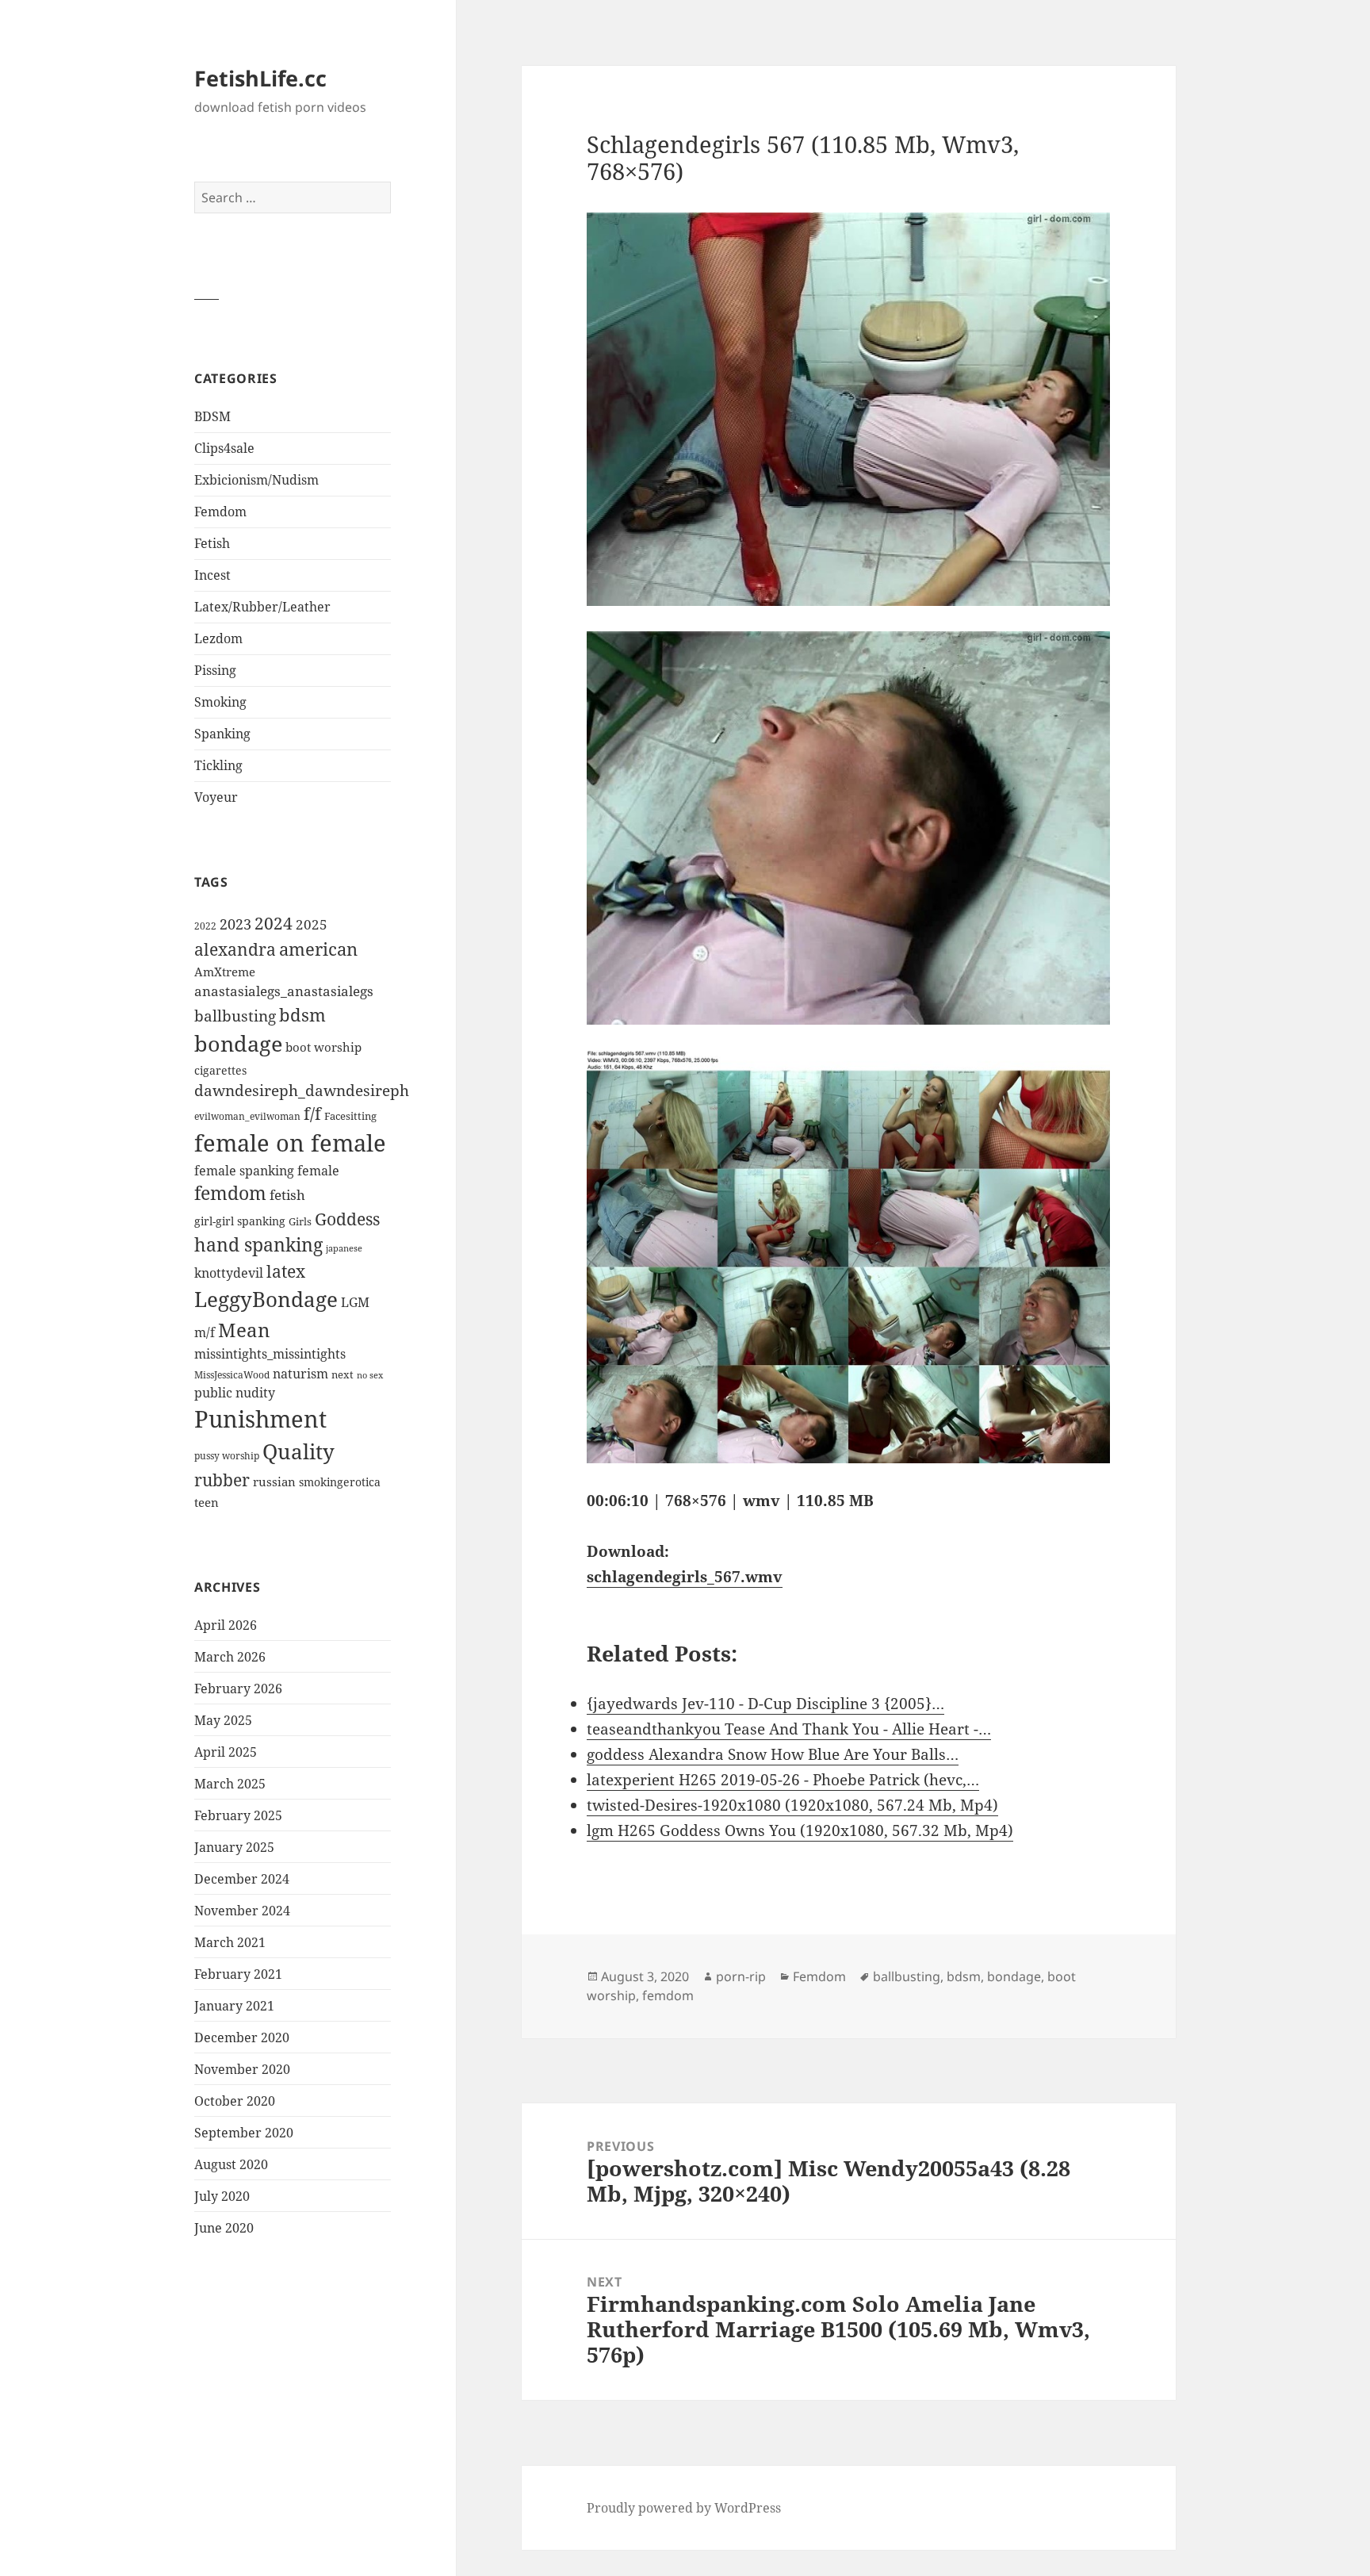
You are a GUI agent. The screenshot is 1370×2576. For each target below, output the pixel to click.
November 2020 (242, 2069)
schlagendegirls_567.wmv (685, 1577)
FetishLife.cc (260, 78)
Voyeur (216, 797)
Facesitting (350, 1116)
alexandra (235, 949)
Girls (300, 1222)
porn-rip (741, 1976)
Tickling (218, 765)
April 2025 (226, 1752)
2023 (235, 924)
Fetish (212, 543)
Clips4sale (224, 448)
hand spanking (258, 1245)
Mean (244, 1330)
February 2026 (238, 1689)
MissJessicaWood (232, 1375)
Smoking (220, 702)
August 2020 (231, 2164)
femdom (230, 1193)
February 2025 (238, 1815)
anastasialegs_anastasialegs (284, 991)
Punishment (260, 1419)
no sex (370, 1375)
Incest (212, 575)
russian (274, 1482)
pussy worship (227, 1456)
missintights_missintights (270, 1354)
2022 (205, 926)
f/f (312, 1114)
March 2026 (230, 1657)
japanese (344, 1248)
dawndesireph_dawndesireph (302, 1090)
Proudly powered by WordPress (684, 2508)
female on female (290, 1143)
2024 (274, 923)
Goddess (347, 1219)
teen (207, 1502)
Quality (298, 1452)
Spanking (222, 734)
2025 (312, 924)
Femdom (220, 512)
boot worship (323, 1047)
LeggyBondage (266, 1299)
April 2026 (226, 1625)
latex (286, 1271)
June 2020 (224, 2228)
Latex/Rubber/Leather (262, 607)
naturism (300, 1374)
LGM (355, 1302)
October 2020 (235, 2101)
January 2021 (234, 2006)
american (318, 949)
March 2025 (230, 1784)
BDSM (212, 416)
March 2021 (230, 1942)
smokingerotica (340, 1482)
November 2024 (242, 1911)
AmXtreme (225, 972)
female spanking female (267, 1171)
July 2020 (222, 2196)
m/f (205, 1332)
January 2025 (234, 1847)
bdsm (302, 1015)
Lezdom (218, 638)
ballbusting (235, 1016)
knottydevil (229, 1273)
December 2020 (242, 2037)
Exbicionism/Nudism (256, 480)
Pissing (215, 670)
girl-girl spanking (240, 1221)
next (342, 1374)
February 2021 (238, 1974)
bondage (238, 1043)
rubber (222, 1480)
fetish (287, 1195)
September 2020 (244, 2133)
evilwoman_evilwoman (247, 1116)
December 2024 (242, 1879)
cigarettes (220, 1070)
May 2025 (223, 1720)
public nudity (235, 1393)
